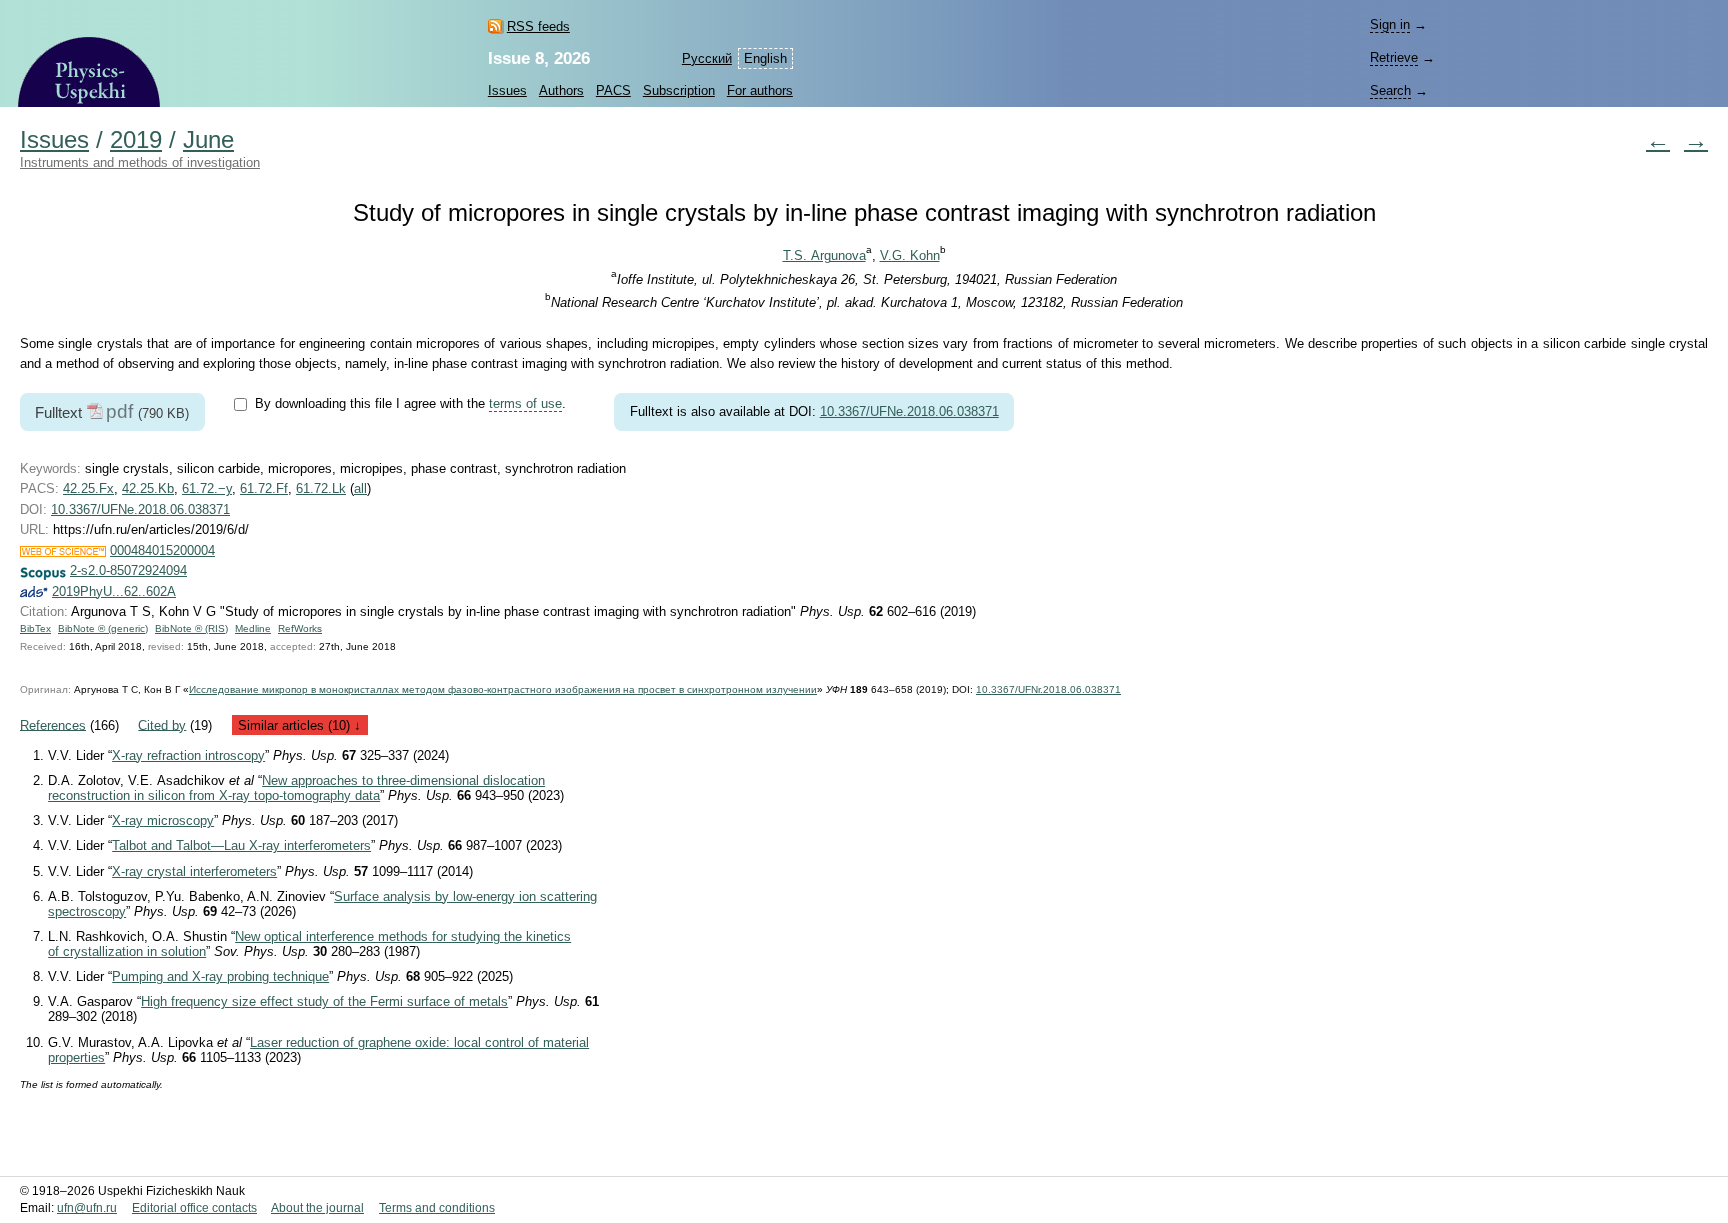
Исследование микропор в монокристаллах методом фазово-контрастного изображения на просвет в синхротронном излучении (503, 689)
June (208, 140)
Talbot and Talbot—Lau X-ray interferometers (241, 845)
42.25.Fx (88, 488)
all (360, 488)
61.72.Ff (264, 488)
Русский (707, 58)
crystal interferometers (194, 871)
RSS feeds (538, 26)
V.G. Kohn (910, 255)
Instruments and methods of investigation (140, 162)
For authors (760, 90)
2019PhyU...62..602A (114, 591)
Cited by (162, 724)
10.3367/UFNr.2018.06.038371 (1048, 689)
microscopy (163, 820)
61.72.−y (207, 488)
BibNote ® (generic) (103, 628)
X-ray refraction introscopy (188, 755)
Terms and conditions (437, 1208)
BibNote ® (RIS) (191, 628)
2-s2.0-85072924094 (128, 570)
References (53, 724)
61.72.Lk (321, 488)
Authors (561, 90)
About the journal (317, 1208)
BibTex (35, 628)
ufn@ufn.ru (87, 1208)
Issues (507, 90)
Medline (253, 628)
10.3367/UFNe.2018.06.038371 (909, 411)
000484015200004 (162, 550)
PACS (613, 90)
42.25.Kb (148, 488)
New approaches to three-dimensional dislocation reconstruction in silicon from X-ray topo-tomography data (296, 788)
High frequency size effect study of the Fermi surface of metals (324, 1001)
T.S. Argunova (824, 255)
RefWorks (300, 628)
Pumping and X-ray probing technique (220, 976)
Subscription (679, 90)
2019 (136, 140)
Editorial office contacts (194, 1208)
